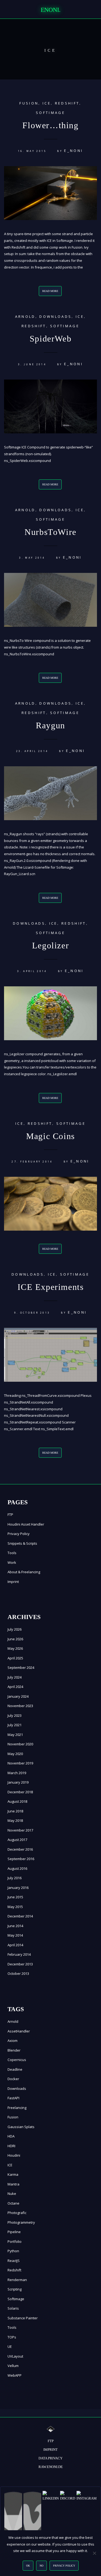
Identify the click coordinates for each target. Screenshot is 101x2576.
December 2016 (20, 1849)
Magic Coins (50, 1136)
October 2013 (18, 1973)
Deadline (15, 2069)
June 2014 (15, 1926)
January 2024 (18, 1696)
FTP (10, 1515)
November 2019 (20, 1763)
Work (12, 1562)
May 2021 (15, 1735)
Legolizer (50, 945)
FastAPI (13, 2098)
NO (41, 2566)
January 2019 (18, 1782)
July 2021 (15, 1725)
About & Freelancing (24, 1572)
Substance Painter (23, 2318)
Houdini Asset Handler (26, 1524)
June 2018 (15, 1811)
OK (28, 2566)
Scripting (15, 2289)
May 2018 (15, 1820)
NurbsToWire (50, 532)
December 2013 (20, 1964)
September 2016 (21, 1859)
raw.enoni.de (51, 2467)
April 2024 (15, 1687)
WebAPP (15, 2375)
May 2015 (15, 1907)
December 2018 (20, 1792)
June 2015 (15, 1897)
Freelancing (17, 2108)
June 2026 (15, 1639)
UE (10, 2347)
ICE (47, 103)
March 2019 (17, 1773)
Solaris (13, 2308)
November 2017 (20, 1830)
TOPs (12, 2337)
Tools (12, 1553)
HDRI (11, 2146)
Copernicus (17, 2060)
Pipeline (14, 2232)
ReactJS (14, 2261)
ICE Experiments (51, 1287)
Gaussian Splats (21, 2127)
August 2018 (17, 1801)
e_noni (74, 151)
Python (13, 2251)
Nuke (12, 2194)
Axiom (13, 2041)
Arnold (25, 316)
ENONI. (51, 10)
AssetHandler (19, 2031)
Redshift (67, 103)
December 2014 (20, 1916)
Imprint (13, 1582)
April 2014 (15, 1945)
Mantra (13, 2184)
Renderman (17, 2280)
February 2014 (19, 1954)
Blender (14, 2050)
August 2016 (17, 1868)
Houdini (14, 2155)
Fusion (29, 103)
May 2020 (15, 1754)
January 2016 (18, 1888)
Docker (13, 2079)
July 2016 (15, 1878)
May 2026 (15, 1648)
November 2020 (20, 1744)
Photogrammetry (21, 2222)
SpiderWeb (50, 339)
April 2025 (15, 1658)
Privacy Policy (19, 1534)
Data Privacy (50, 2458)
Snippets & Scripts (22, 1543)
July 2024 (15, 1677)
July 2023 (15, 1715)
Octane (13, 2203)
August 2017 (17, 1840)
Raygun (50, 725)
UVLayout (15, 2356)
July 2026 (15, 1629)
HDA (11, 2136)
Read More (50, 291)
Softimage (50, 113)
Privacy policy (64, 2566)
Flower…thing (50, 125)
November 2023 (20, 1706)
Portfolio (15, 2241)
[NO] (94, 2553)
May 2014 (15, 1935)
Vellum (13, 2366)
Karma (13, 2174)
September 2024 (21, 1668)
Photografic (17, 2213)
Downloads (55, 316)
